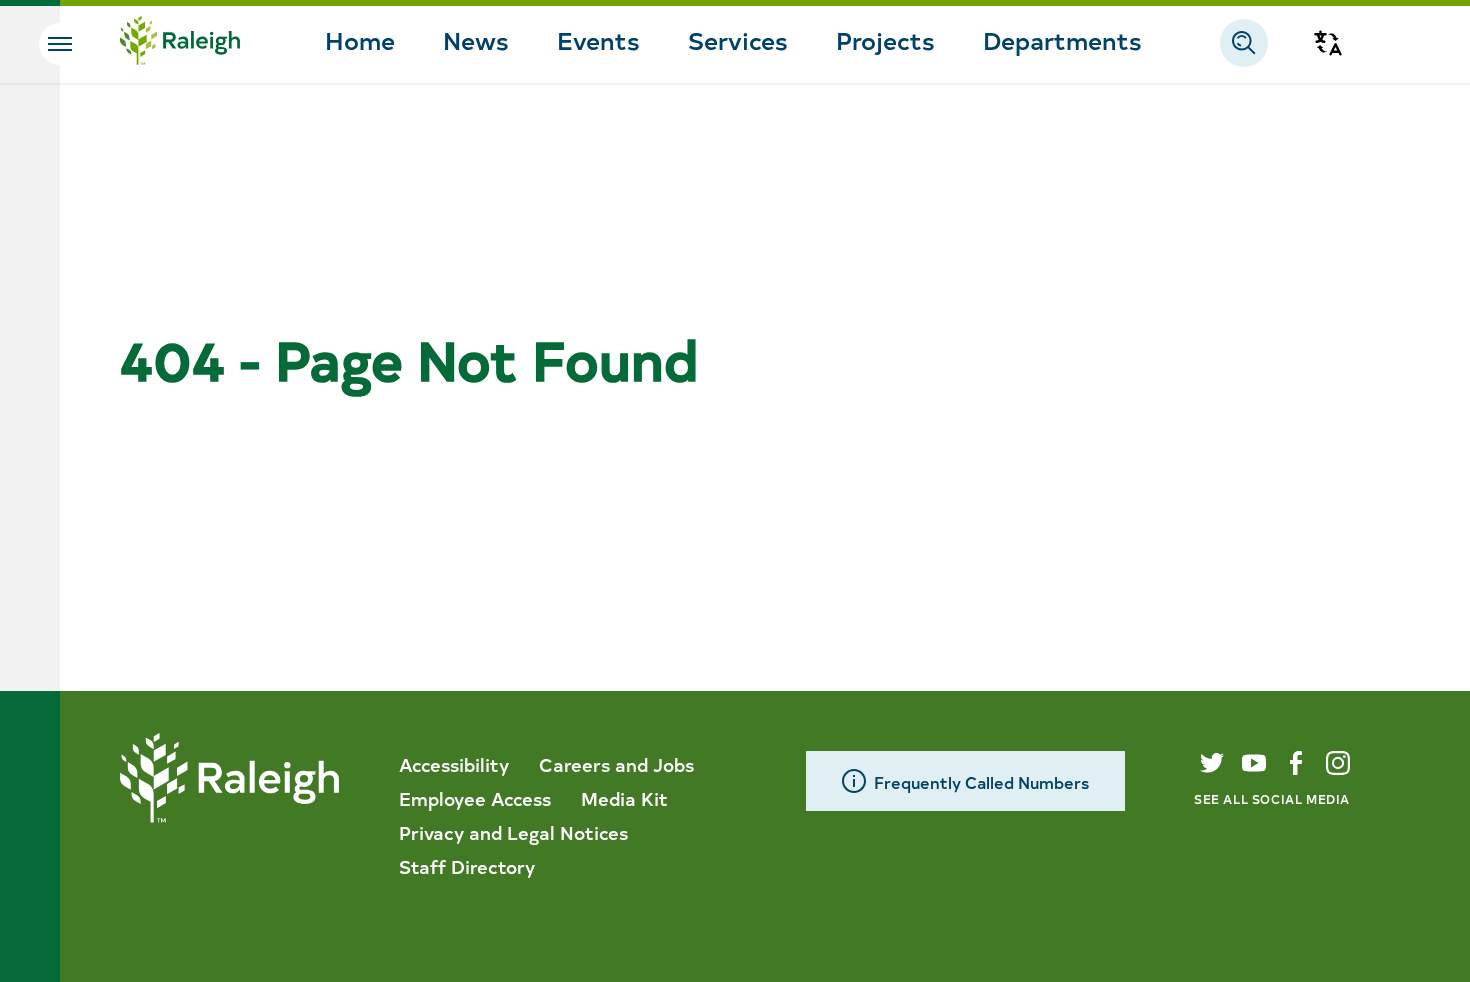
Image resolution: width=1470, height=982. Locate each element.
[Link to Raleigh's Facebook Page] (1296, 763)
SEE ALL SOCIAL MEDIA (1272, 798)
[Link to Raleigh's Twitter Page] (1212, 763)
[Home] (180, 43)
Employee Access (475, 798)
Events (598, 39)
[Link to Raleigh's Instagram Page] (1338, 763)
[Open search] (1244, 43)
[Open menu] (60, 44)
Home (360, 39)
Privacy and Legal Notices (513, 832)
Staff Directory (467, 866)
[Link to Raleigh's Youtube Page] (1254, 763)
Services (738, 39)
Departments (1062, 39)
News (476, 39)
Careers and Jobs (616, 764)
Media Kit (624, 798)
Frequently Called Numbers (981, 781)
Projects (885, 39)
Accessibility (454, 764)
